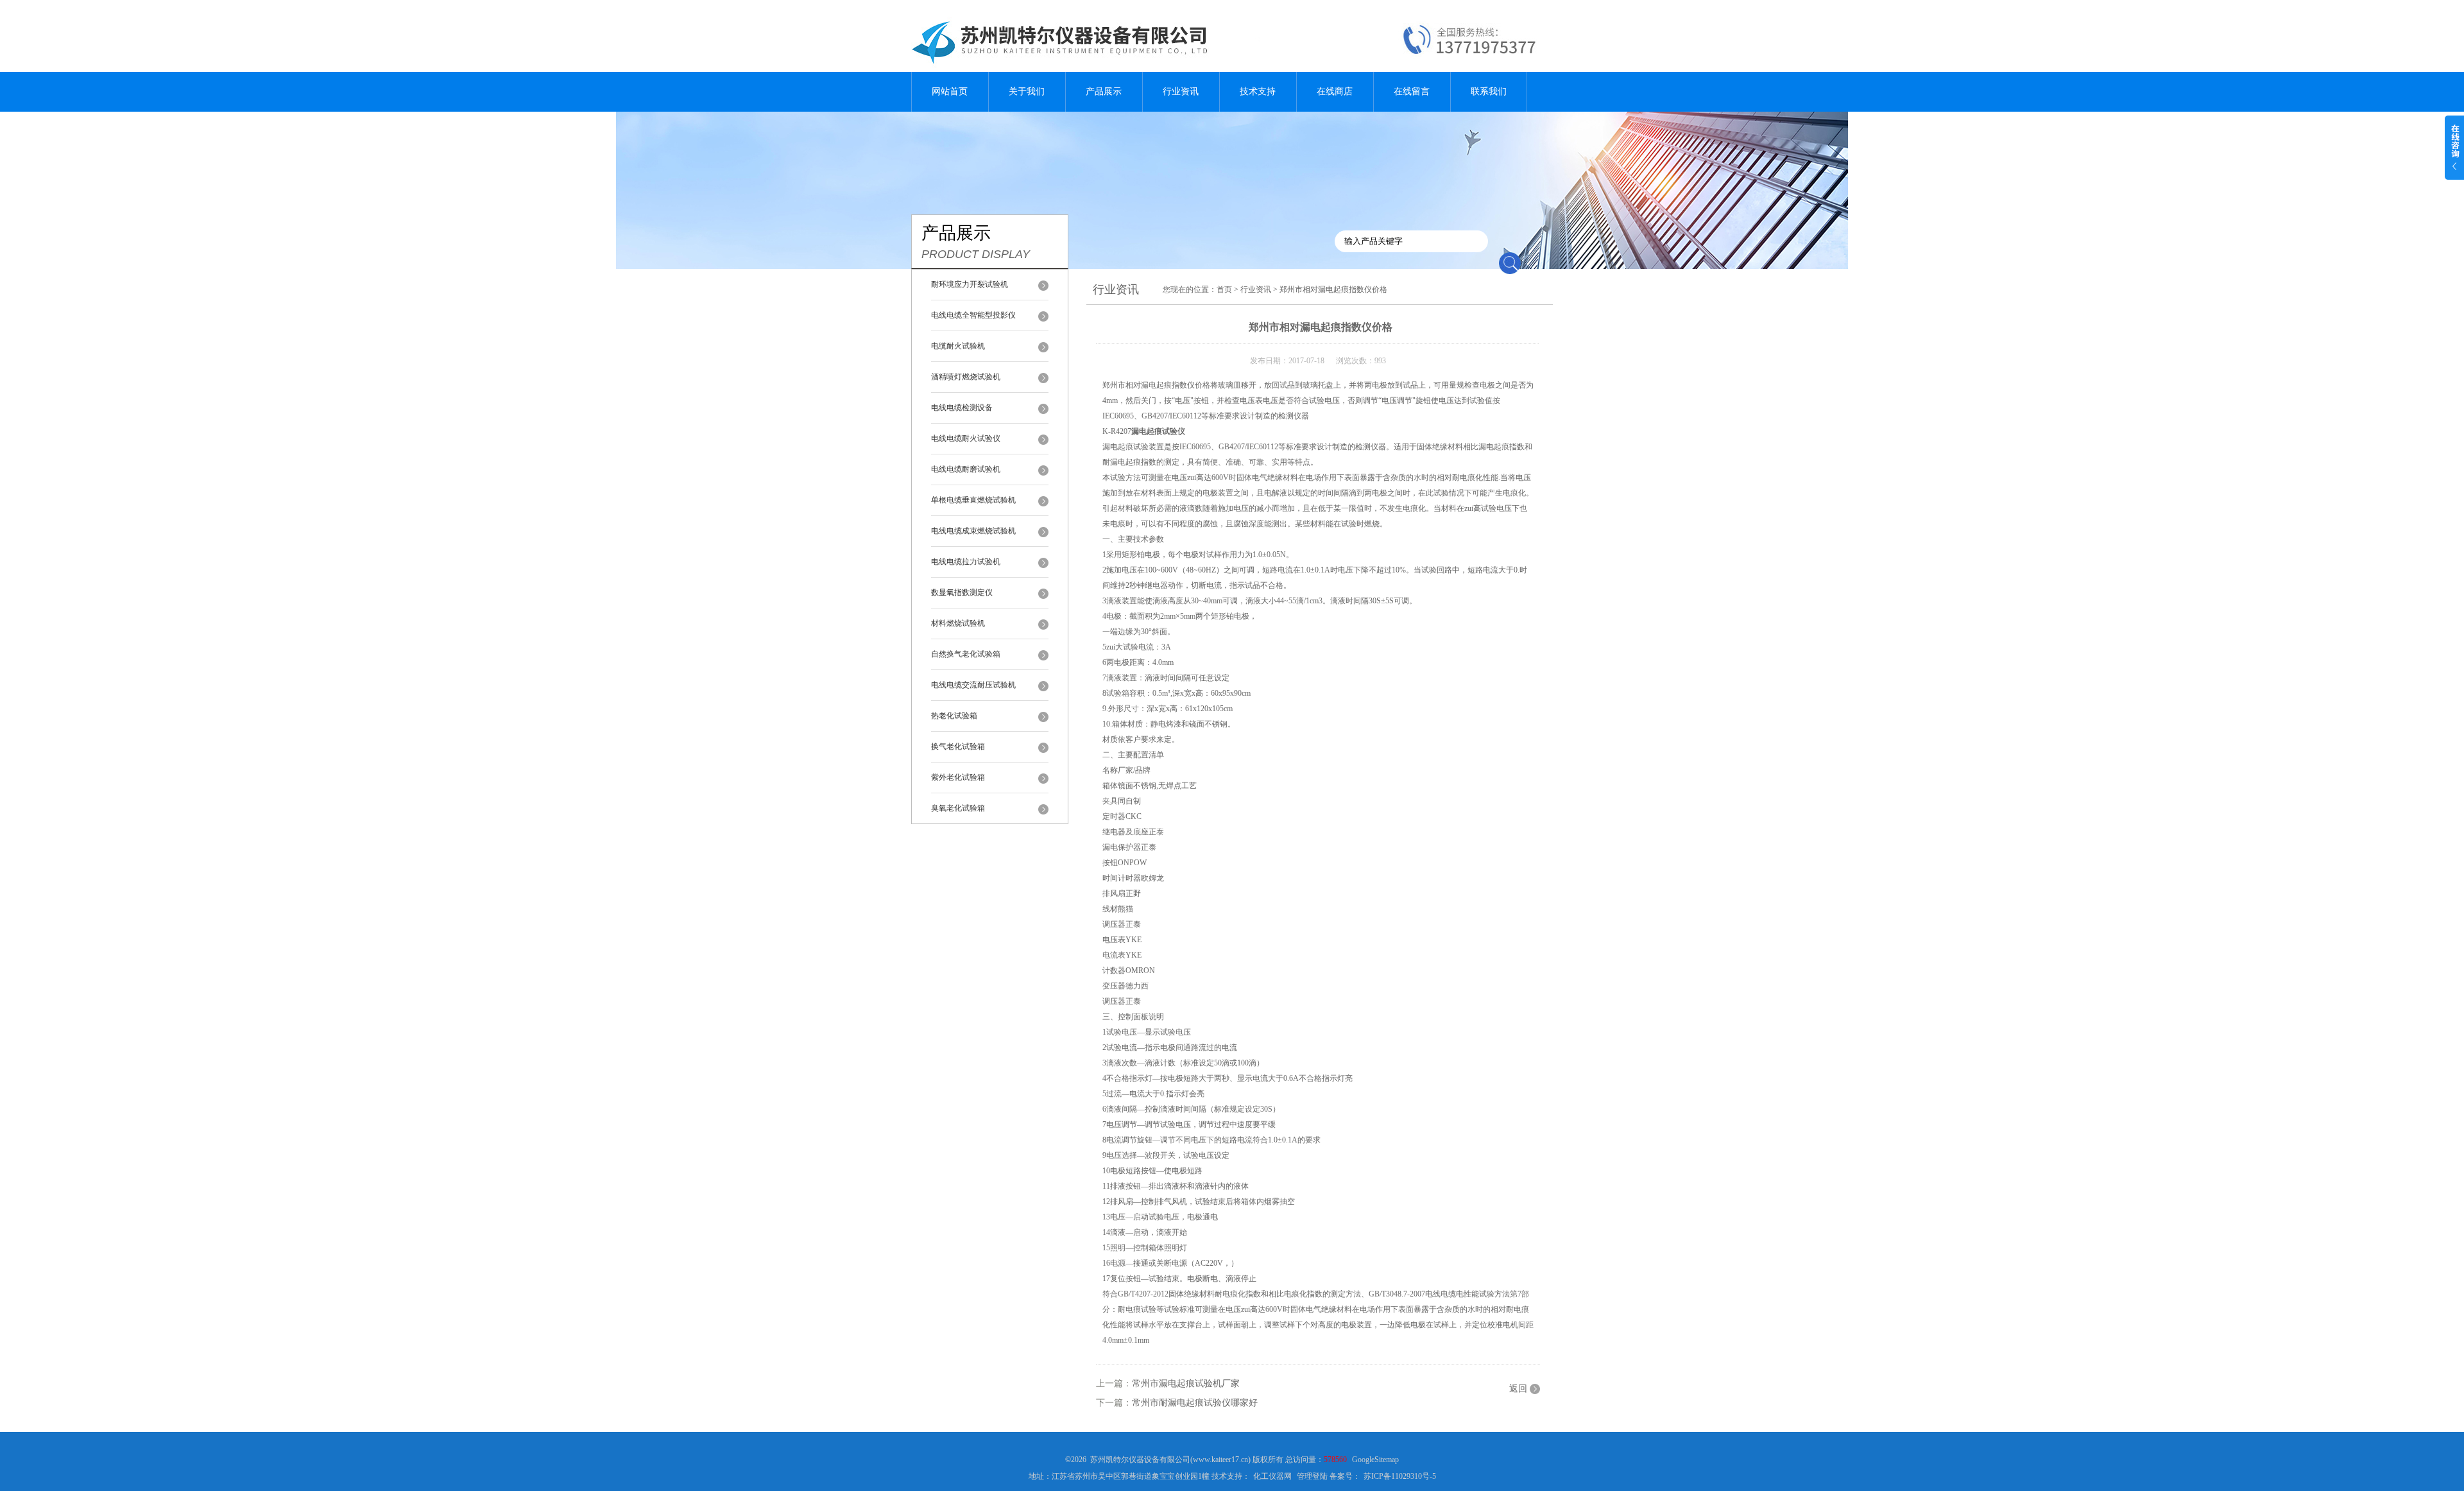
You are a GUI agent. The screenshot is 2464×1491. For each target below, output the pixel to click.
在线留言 (1412, 91)
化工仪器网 (1272, 1476)
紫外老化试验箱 (958, 777)
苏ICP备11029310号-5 (1400, 1476)
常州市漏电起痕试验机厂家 (1186, 1383)
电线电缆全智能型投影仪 (973, 315)
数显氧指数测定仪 (962, 592)
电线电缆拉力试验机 (966, 562)
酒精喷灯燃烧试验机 (966, 377)
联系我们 (1489, 91)
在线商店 (1335, 91)
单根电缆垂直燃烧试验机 (973, 500)
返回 (1518, 1389)
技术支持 (1258, 91)
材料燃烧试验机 (958, 623)
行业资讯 (1181, 91)
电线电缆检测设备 (962, 408)
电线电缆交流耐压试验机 (973, 685)
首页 (1224, 289)
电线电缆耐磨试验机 (966, 469)
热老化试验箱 (954, 716)
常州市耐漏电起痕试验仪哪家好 (1195, 1403)
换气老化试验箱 (958, 746)
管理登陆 (1312, 1476)
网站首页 (950, 91)
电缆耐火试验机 (958, 346)
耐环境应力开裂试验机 (970, 284)
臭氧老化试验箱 (958, 808)
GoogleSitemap (1375, 1460)
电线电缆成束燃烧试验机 (973, 531)
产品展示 (1104, 91)
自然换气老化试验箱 (966, 654)
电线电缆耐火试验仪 (966, 438)
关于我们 (1027, 91)
